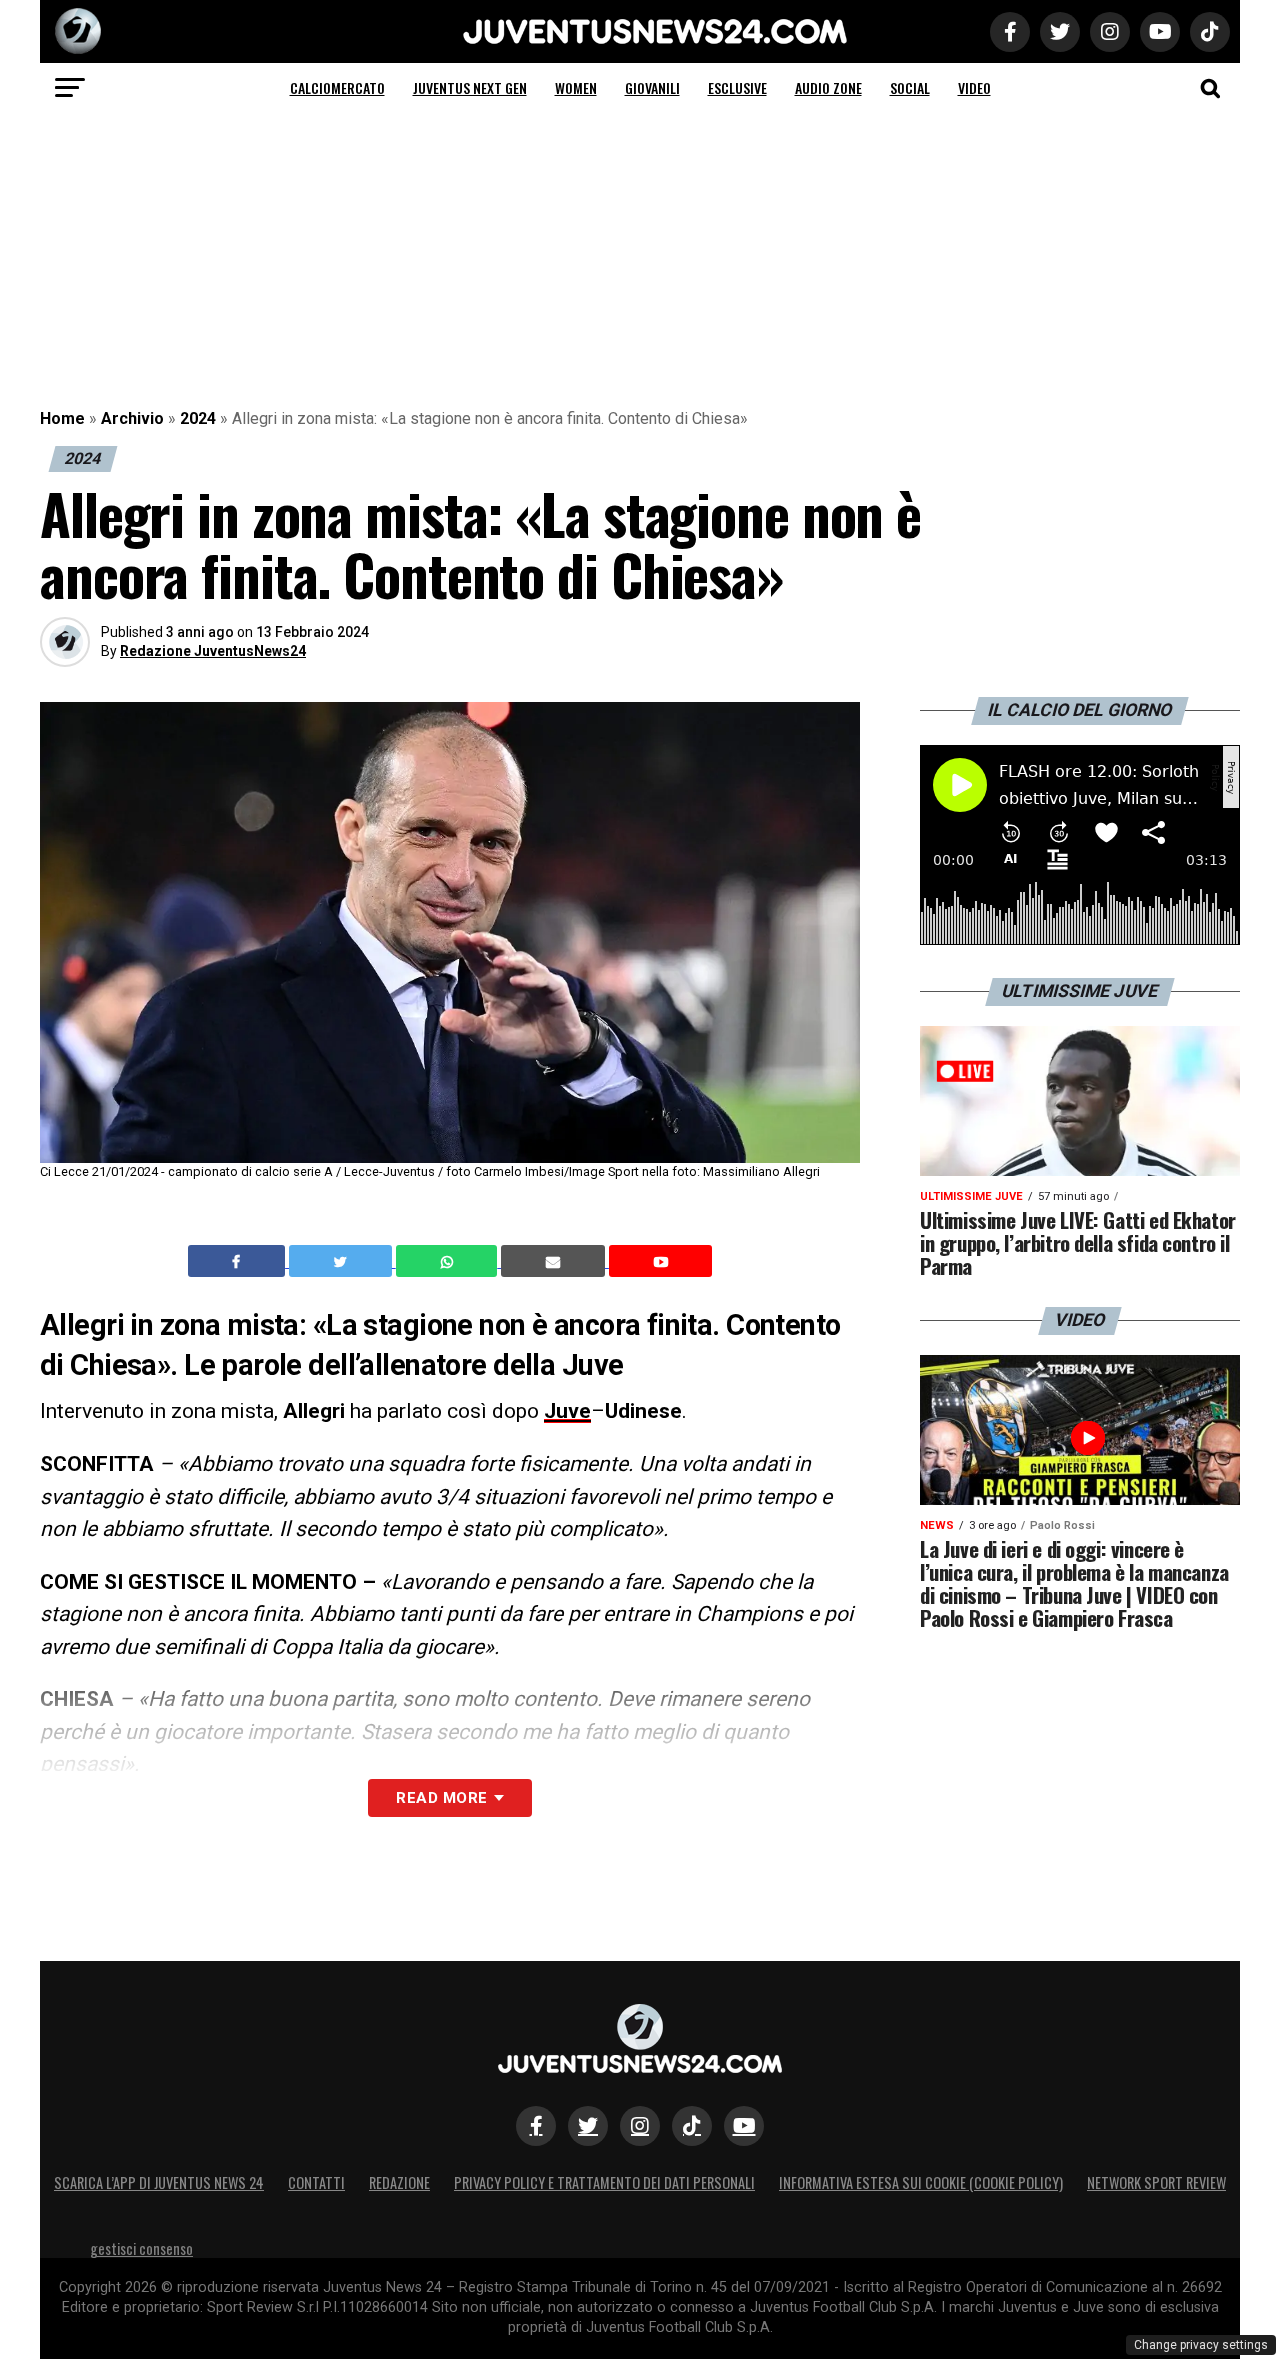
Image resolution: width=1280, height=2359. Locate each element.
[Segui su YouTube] (744, 2126)
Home (62, 418)
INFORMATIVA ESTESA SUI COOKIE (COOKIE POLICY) (921, 2182)
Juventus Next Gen (470, 87)
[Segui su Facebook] (536, 2126)
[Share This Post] (449, 1261)
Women (576, 87)
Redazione (399, 2182)
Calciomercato (337, 87)
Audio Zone (828, 87)
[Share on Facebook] (239, 1261)
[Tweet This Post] (342, 1261)
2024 (198, 418)
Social (910, 87)
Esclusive (737, 87)
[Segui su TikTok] (692, 2126)
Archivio (132, 418)
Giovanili (652, 87)
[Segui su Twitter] (588, 2126)
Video (974, 87)
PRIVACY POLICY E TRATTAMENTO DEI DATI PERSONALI (604, 2182)
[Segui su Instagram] (640, 2126)
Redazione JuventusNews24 (213, 651)
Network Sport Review (1156, 2182)
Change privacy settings (1201, 2345)
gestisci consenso (141, 2248)
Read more (441, 1798)
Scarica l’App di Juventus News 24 (159, 2182)
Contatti (316, 2182)
